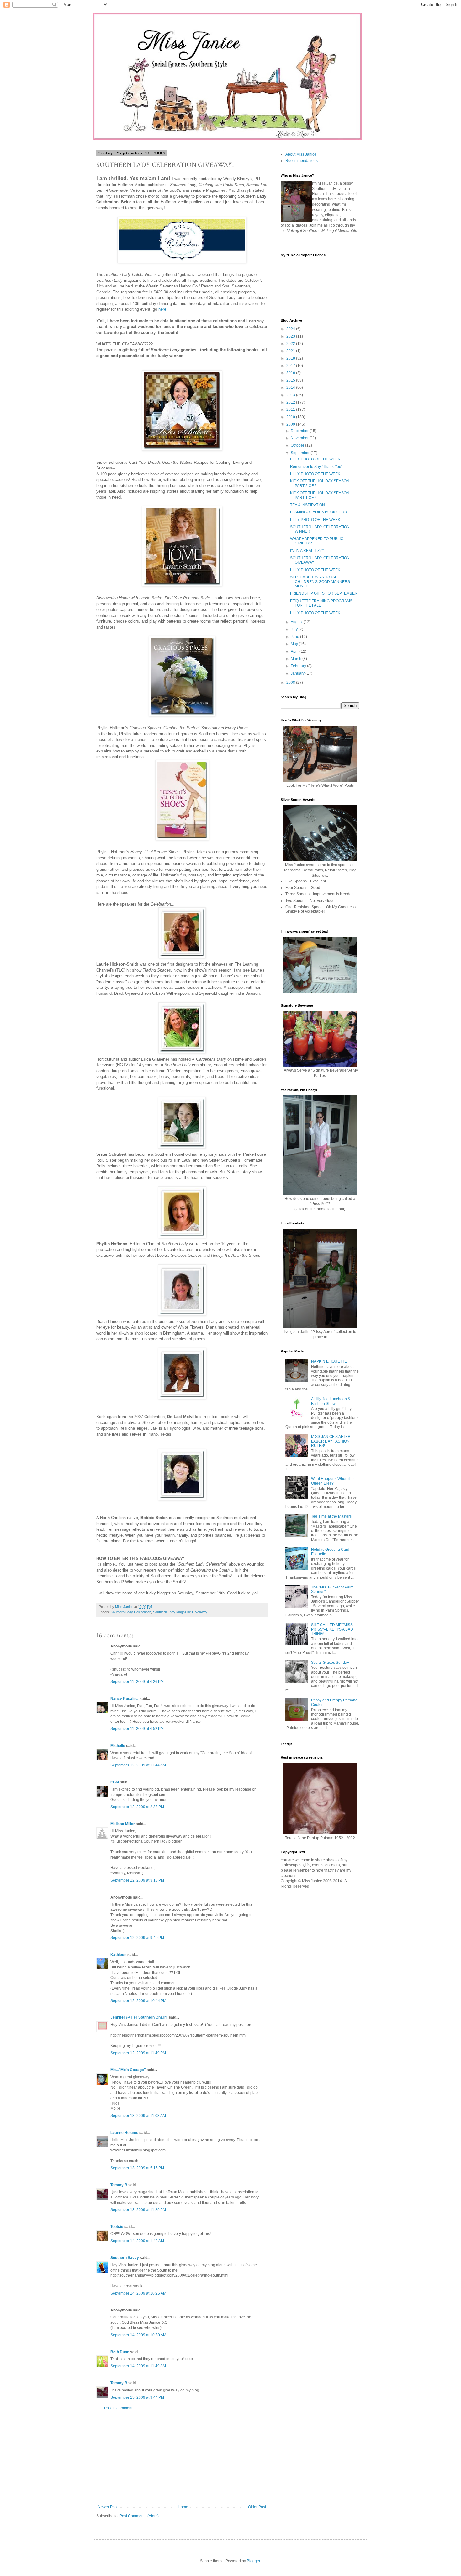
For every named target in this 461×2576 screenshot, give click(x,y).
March (297, 659)
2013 (291, 395)
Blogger (253, 2561)
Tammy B (119, 2185)
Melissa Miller (123, 1824)
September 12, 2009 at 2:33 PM (137, 1807)
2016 (291, 373)
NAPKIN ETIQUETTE (329, 1361)
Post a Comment (118, 2408)
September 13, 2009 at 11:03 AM (138, 2116)
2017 (291, 366)
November (300, 438)
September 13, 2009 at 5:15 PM (137, 2168)
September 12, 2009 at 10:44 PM (138, 2001)
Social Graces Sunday (330, 1663)
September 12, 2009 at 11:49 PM (138, 2053)
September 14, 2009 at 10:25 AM (138, 2293)
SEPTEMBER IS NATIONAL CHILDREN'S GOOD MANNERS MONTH (320, 582)
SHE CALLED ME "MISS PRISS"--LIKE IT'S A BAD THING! (332, 1629)
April (295, 651)
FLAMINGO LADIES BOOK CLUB (318, 512)
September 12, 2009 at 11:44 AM (138, 1765)
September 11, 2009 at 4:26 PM (137, 1682)
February (299, 666)
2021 (291, 351)
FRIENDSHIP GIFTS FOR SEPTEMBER (324, 593)
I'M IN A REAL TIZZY (307, 551)
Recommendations (302, 161)
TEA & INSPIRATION (307, 505)
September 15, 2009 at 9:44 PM (137, 2397)
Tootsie (117, 2227)
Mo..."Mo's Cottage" (128, 2070)
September (301, 453)
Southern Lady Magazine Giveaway (180, 1612)
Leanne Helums (124, 2133)
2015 (291, 380)
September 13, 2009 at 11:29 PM (138, 2210)
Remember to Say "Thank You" (316, 467)
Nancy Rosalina (125, 1699)
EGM (115, 1782)
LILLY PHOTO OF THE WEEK (315, 459)
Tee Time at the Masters (331, 1516)
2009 (291, 424)
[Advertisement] (182, 2458)
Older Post (257, 2507)
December (300, 431)
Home (183, 2507)
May (295, 644)
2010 (291, 417)
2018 (291, 358)
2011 (291, 410)
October (298, 445)
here (162, 309)
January (298, 673)
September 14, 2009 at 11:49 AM (138, 2366)
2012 (291, 402)
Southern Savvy (125, 2258)
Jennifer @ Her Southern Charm (139, 2017)
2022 (291, 344)
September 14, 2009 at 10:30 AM (138, 2335)
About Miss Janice (301, 154)
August (297, 622)
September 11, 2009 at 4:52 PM (137, 1729)
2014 (291, 388)
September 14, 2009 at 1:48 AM (137, 2241)
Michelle (118, 1746)
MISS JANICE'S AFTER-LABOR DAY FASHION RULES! (331, 1441)
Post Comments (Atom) (139, 2516)
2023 (291, 336)
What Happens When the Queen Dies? (332, 1481)
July (295, 629)
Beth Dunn (120, 2352)
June (295, 637)
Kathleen (118, 1955)
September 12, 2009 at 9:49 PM (137, 1938)
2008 (291, 683)
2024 (291, 329)
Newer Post (108, 2507)
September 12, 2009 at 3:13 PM (137, 1880)
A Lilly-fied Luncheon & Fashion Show (331, 1401)
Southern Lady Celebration (131, 1612)
